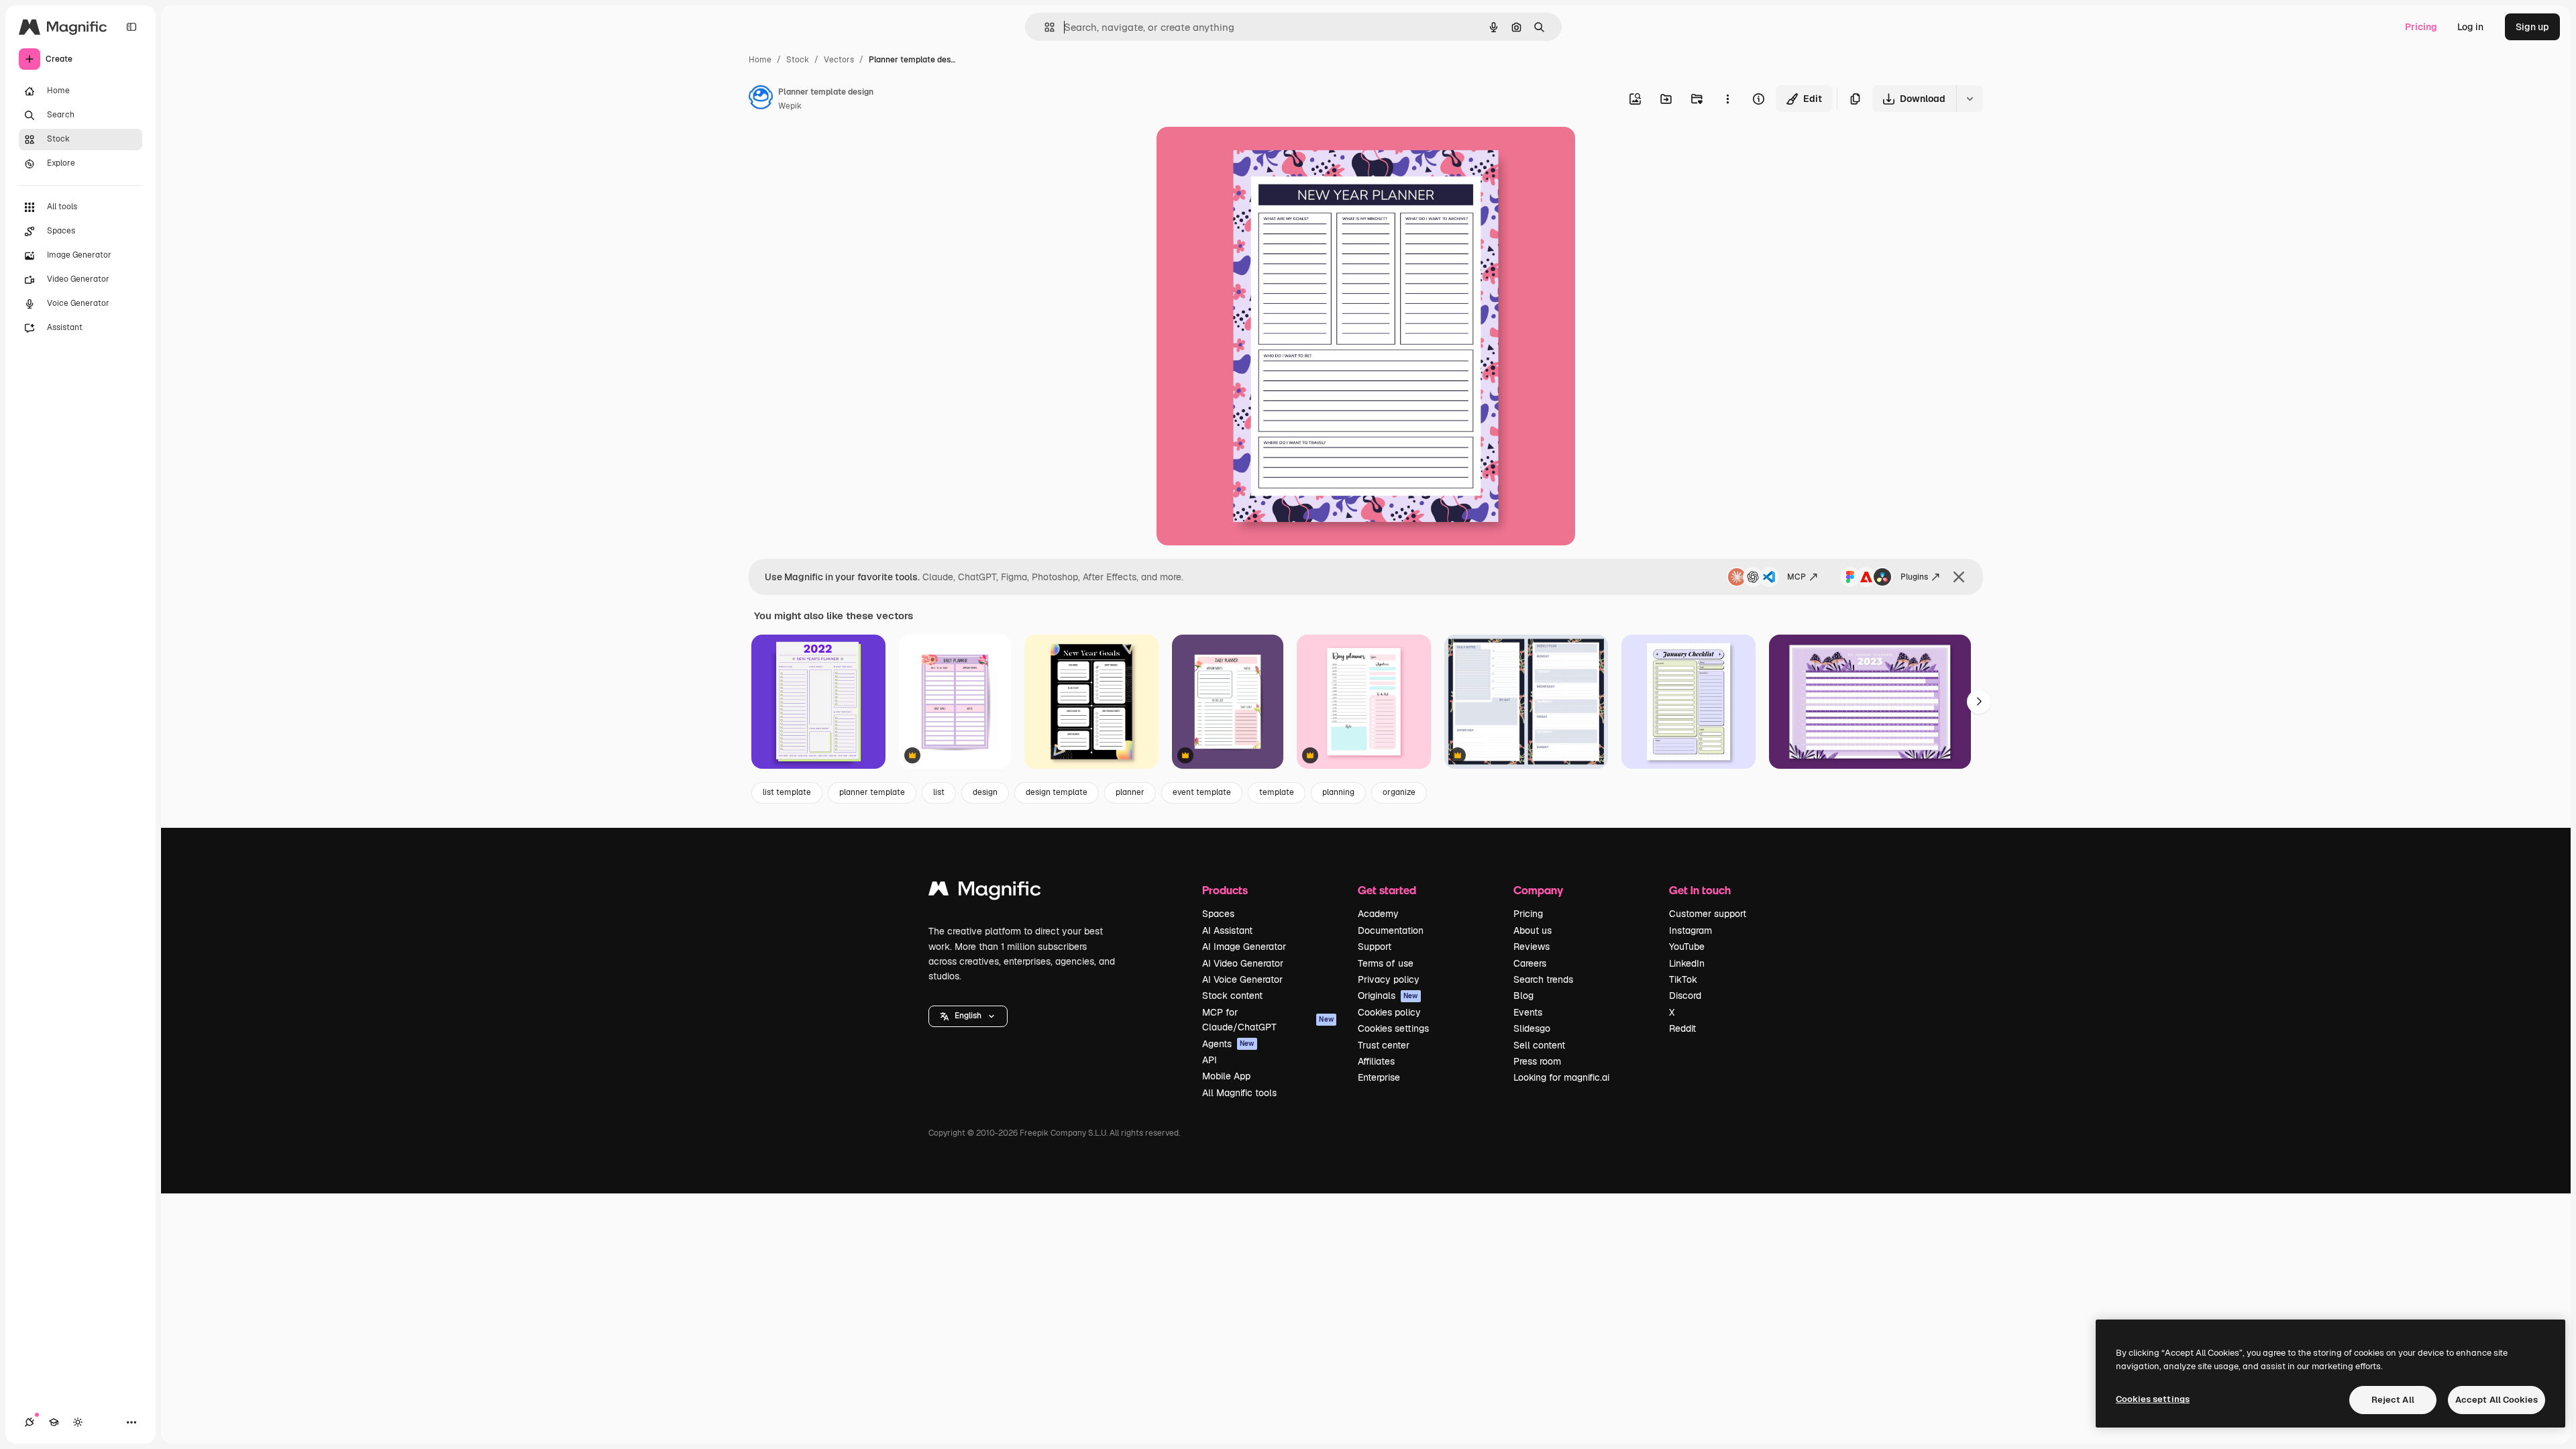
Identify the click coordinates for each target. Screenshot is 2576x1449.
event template (1202, 792)
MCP (1796, 577)
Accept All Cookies (2497, 1400)
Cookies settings (1393, 1028)
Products (1225, 890)
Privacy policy (1389, 979)
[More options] (1727, 99)
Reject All (2393, 1400)
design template (1057, 792)
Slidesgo (1532, 1028)
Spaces (1218, 914)
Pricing (2421, 27)
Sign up (2532, 27)
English (968, 1016)
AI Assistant (1227, 930)
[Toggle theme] (78, 1422)
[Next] (1979, 702)
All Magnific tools (1239, 1093)
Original (1242, 153)
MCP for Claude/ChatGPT (1268, 1020)
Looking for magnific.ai (1561, 1077)
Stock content (1232, 996)
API (1210, 1060)
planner (1130, 792)
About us (1533, 930)
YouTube (1687, 947)
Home (760, 60)
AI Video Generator (1243, 963)
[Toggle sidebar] (131, 27)
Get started (1387, 890)
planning (1338, 792)
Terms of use (1386, 963)
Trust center (1384, 1045)
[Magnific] (985, 892)
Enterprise (1379, 1077)
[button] (968, 1016)
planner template (872, 792)
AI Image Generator (1244, 947)
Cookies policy (1389, 1012)
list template (787, 792)
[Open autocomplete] (1044, 27)
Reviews (1532, 947)
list (939, 792)
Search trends (1543, 979)
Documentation (1391, 930)
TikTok (1683, 979)
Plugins (1914, 577)
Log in (2470, 27)
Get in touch (1700, 890)
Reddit (1682, 1028)
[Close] (1959, 577)
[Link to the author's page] (761, 99)
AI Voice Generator (1242, 979)
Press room (1537, 1061)
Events (1528, 1012)
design (985, 792)
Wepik (790, 106)
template (1277, 792)
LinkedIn (1687, 963)
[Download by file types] (1970, 99)
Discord (1685, 996)
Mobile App (1226, 1076)
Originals (1388, 996)
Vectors (839, 60)
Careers (1530, 963)
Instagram (1690, 930)
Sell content (1539, 1045)
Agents (1228, 1044)
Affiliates (1376, 1061)
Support (1375, 947)
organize (1399, 792)
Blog (1523, 996)
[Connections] (30, 1422)
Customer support (1708, 914)
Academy (1378, 914)
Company (1538, 890)
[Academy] (54, 1422)
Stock (798, 60)
